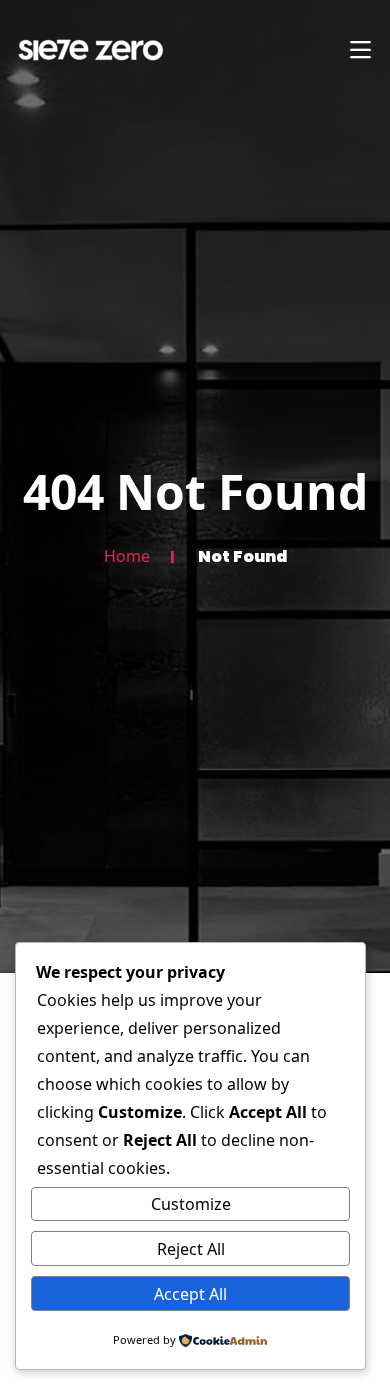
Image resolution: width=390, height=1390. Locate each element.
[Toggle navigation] (360, 50)
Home (127, 556)
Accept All (190, 1294)
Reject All (191, 1249)
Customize (191, 1204)
